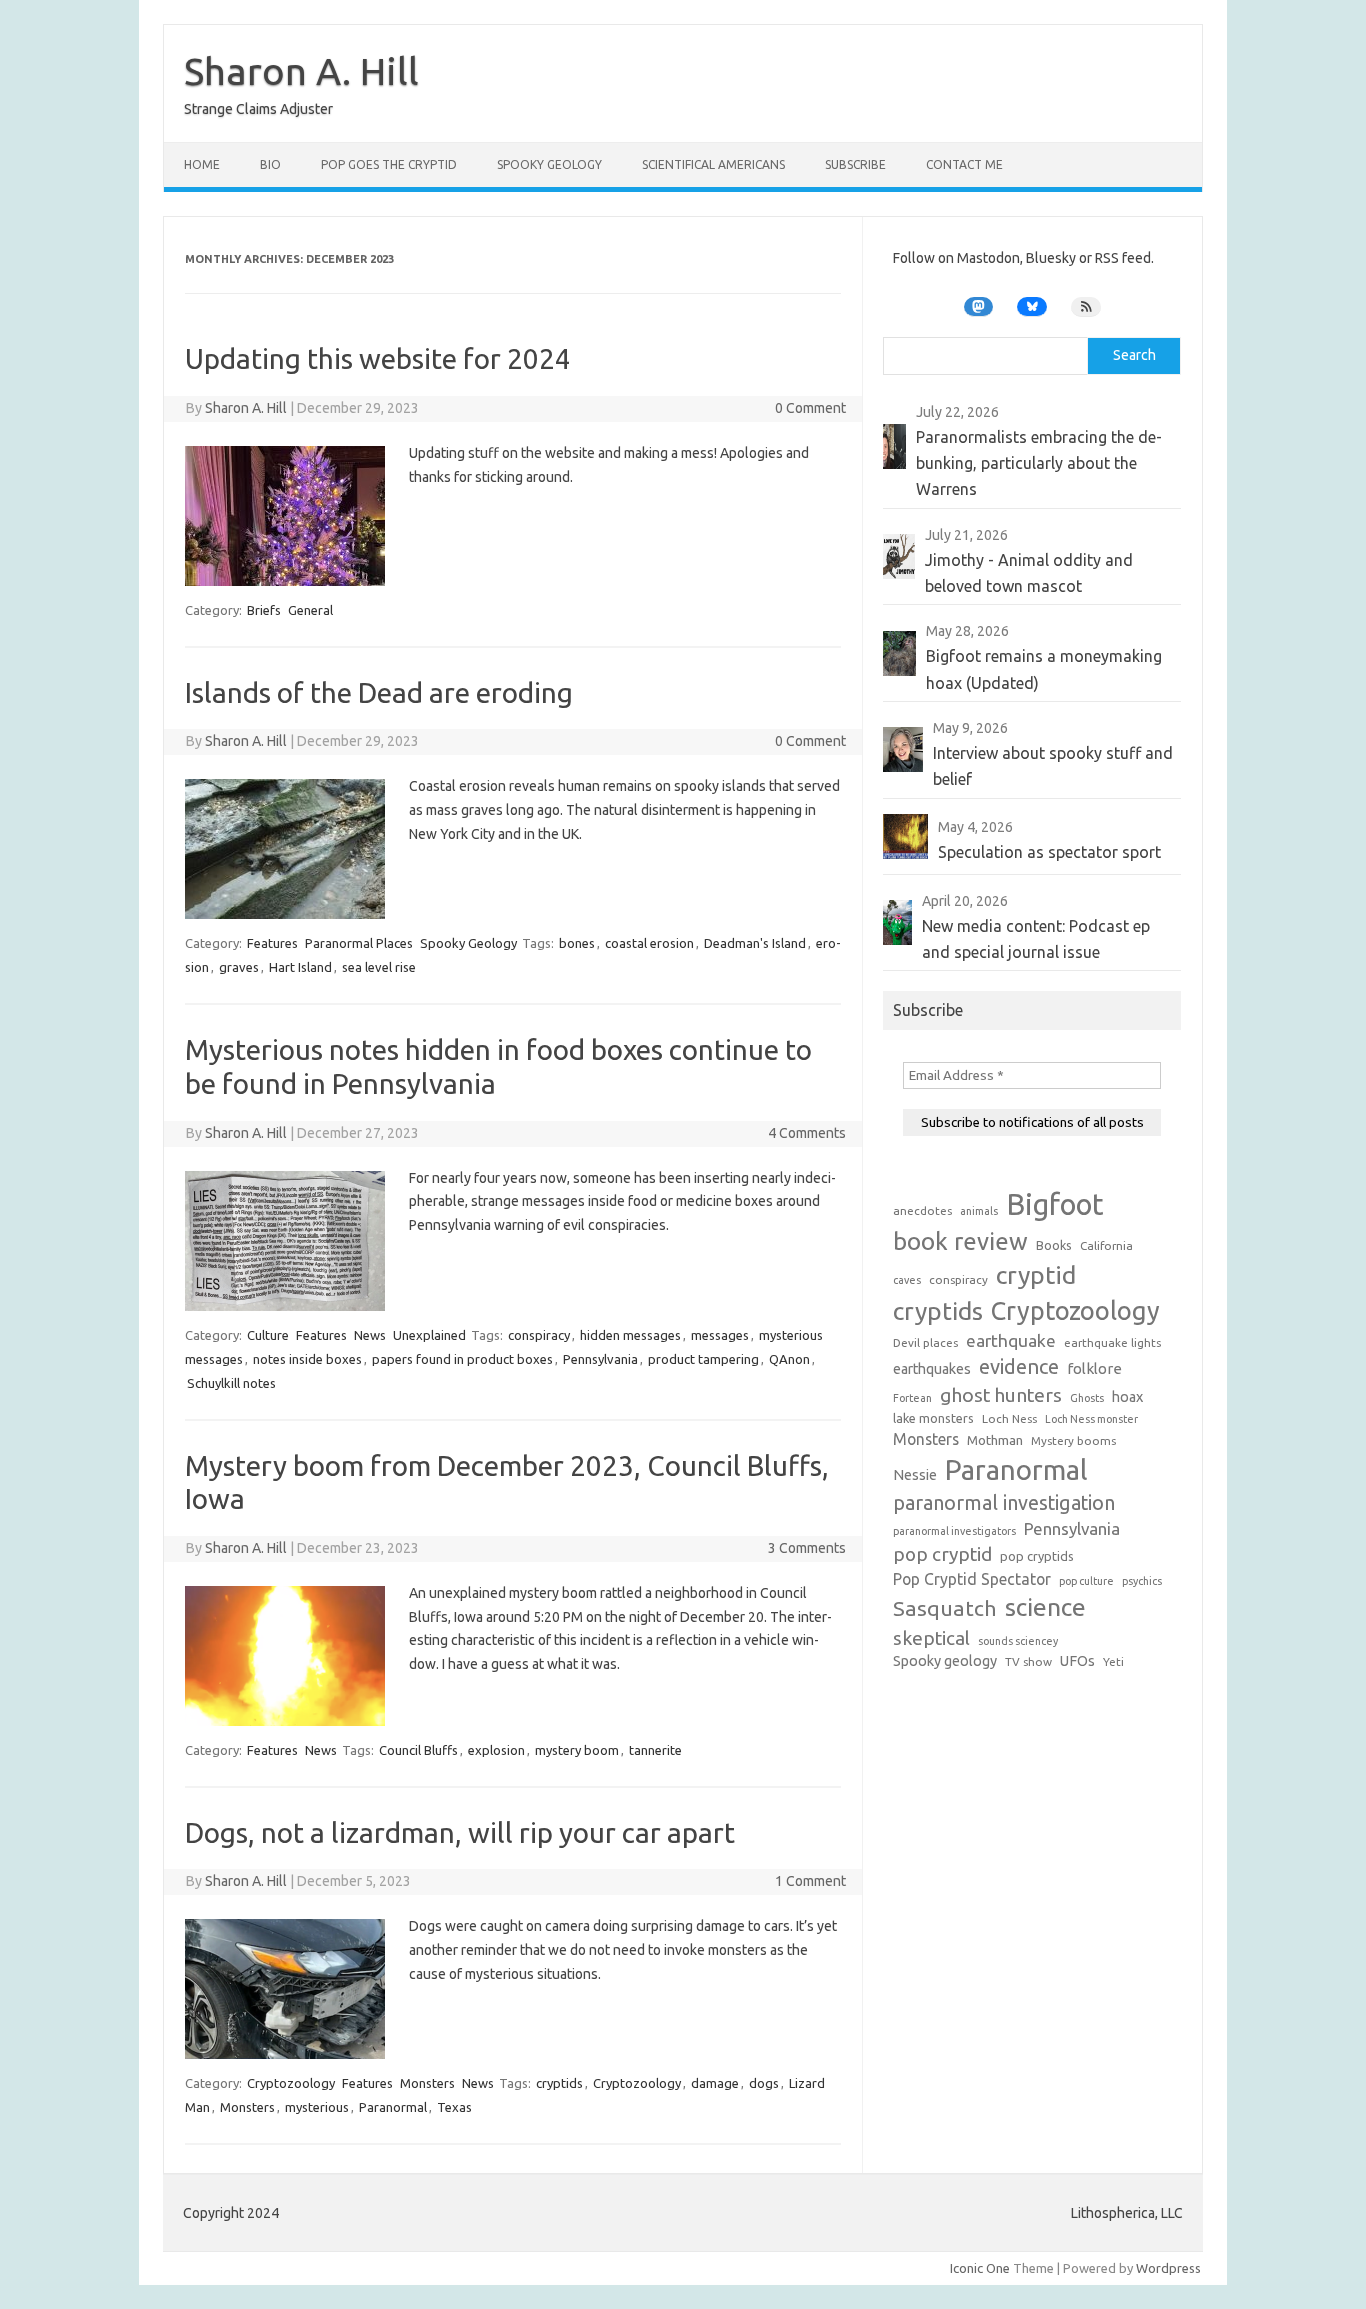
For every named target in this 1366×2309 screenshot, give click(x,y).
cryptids (559, 2083)
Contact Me (964, 164)
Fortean (912, 1398)
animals (979, 1211)
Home (202, 164)
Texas (454, 2107)
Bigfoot (1055, 1204)
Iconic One (980, 2268)
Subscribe (855, 164)
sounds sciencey (1018, 1641)
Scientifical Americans (713, 164)
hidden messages (630, 1335)
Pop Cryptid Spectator (972, 1579)
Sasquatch (945, 1608)
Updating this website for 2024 (378, 358)
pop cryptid (942, 1554)
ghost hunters (1001, 1395)
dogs (764, 2083)
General (310, 610)
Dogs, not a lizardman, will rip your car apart (460, 1832)
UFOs (1077, 1661)
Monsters (427, 2083)
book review (960, 1241)
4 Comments (807, 1133)
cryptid (1036, 1275)
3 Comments (807, 1548)
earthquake (1011, 1340)
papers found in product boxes (462, 1359)
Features (272, 943)
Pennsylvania (600, 1359)
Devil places (925, 1342)
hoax (1127, 1397)
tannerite (655, 1750)
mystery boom (577, 1750)
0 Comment (810, 408)
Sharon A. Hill (301, 71)
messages (720, 1335)
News (370, 1335)
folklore (1094, 1368)
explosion (496, 1750)
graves (239, 967)
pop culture (1086, 1581)
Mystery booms (1073, 1440)
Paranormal (393, 2107)
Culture (268, 1335)
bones (577, 943)
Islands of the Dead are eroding (379, 692)
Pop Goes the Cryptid (389, 164)
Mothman (995, 1440)
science (1045, 1607)
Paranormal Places (359, 943)
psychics (1142, 1581)
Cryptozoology (291, 2083)
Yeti (1113, 1661)
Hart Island (300, 967)
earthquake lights (1112, 1342)
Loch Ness (1009, 1418)
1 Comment (810, 1881)
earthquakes (932, 1369)
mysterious (317, 2107)
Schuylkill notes (231, 1383)
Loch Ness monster (1091, 1419)
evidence (1019, 1366)
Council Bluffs (418, 1750)
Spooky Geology (549, 164)
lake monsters (933, 1418)
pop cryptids (1037, 1556)
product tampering (703, 1359)
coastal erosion (649, 943)
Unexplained (429, 1335)
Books (1054, 1245)
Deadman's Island (755, 943)
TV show (1028, 1661)
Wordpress (1168, 2268)
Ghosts (1087, 1398)
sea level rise (379, 967)
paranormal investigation (1004, 1503)
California (1106, 1245)
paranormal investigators (954, 1531)
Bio (270, 164)
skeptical (931, 1638)
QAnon (789, 1359)
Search (1134, 355)
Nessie (915, 1475)
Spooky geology (945, 1661)
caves (907, 1280)
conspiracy (539, 1335)
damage (715, 2083)
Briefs (264, 610)
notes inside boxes (307, 1359)
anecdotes (922, 1210)
